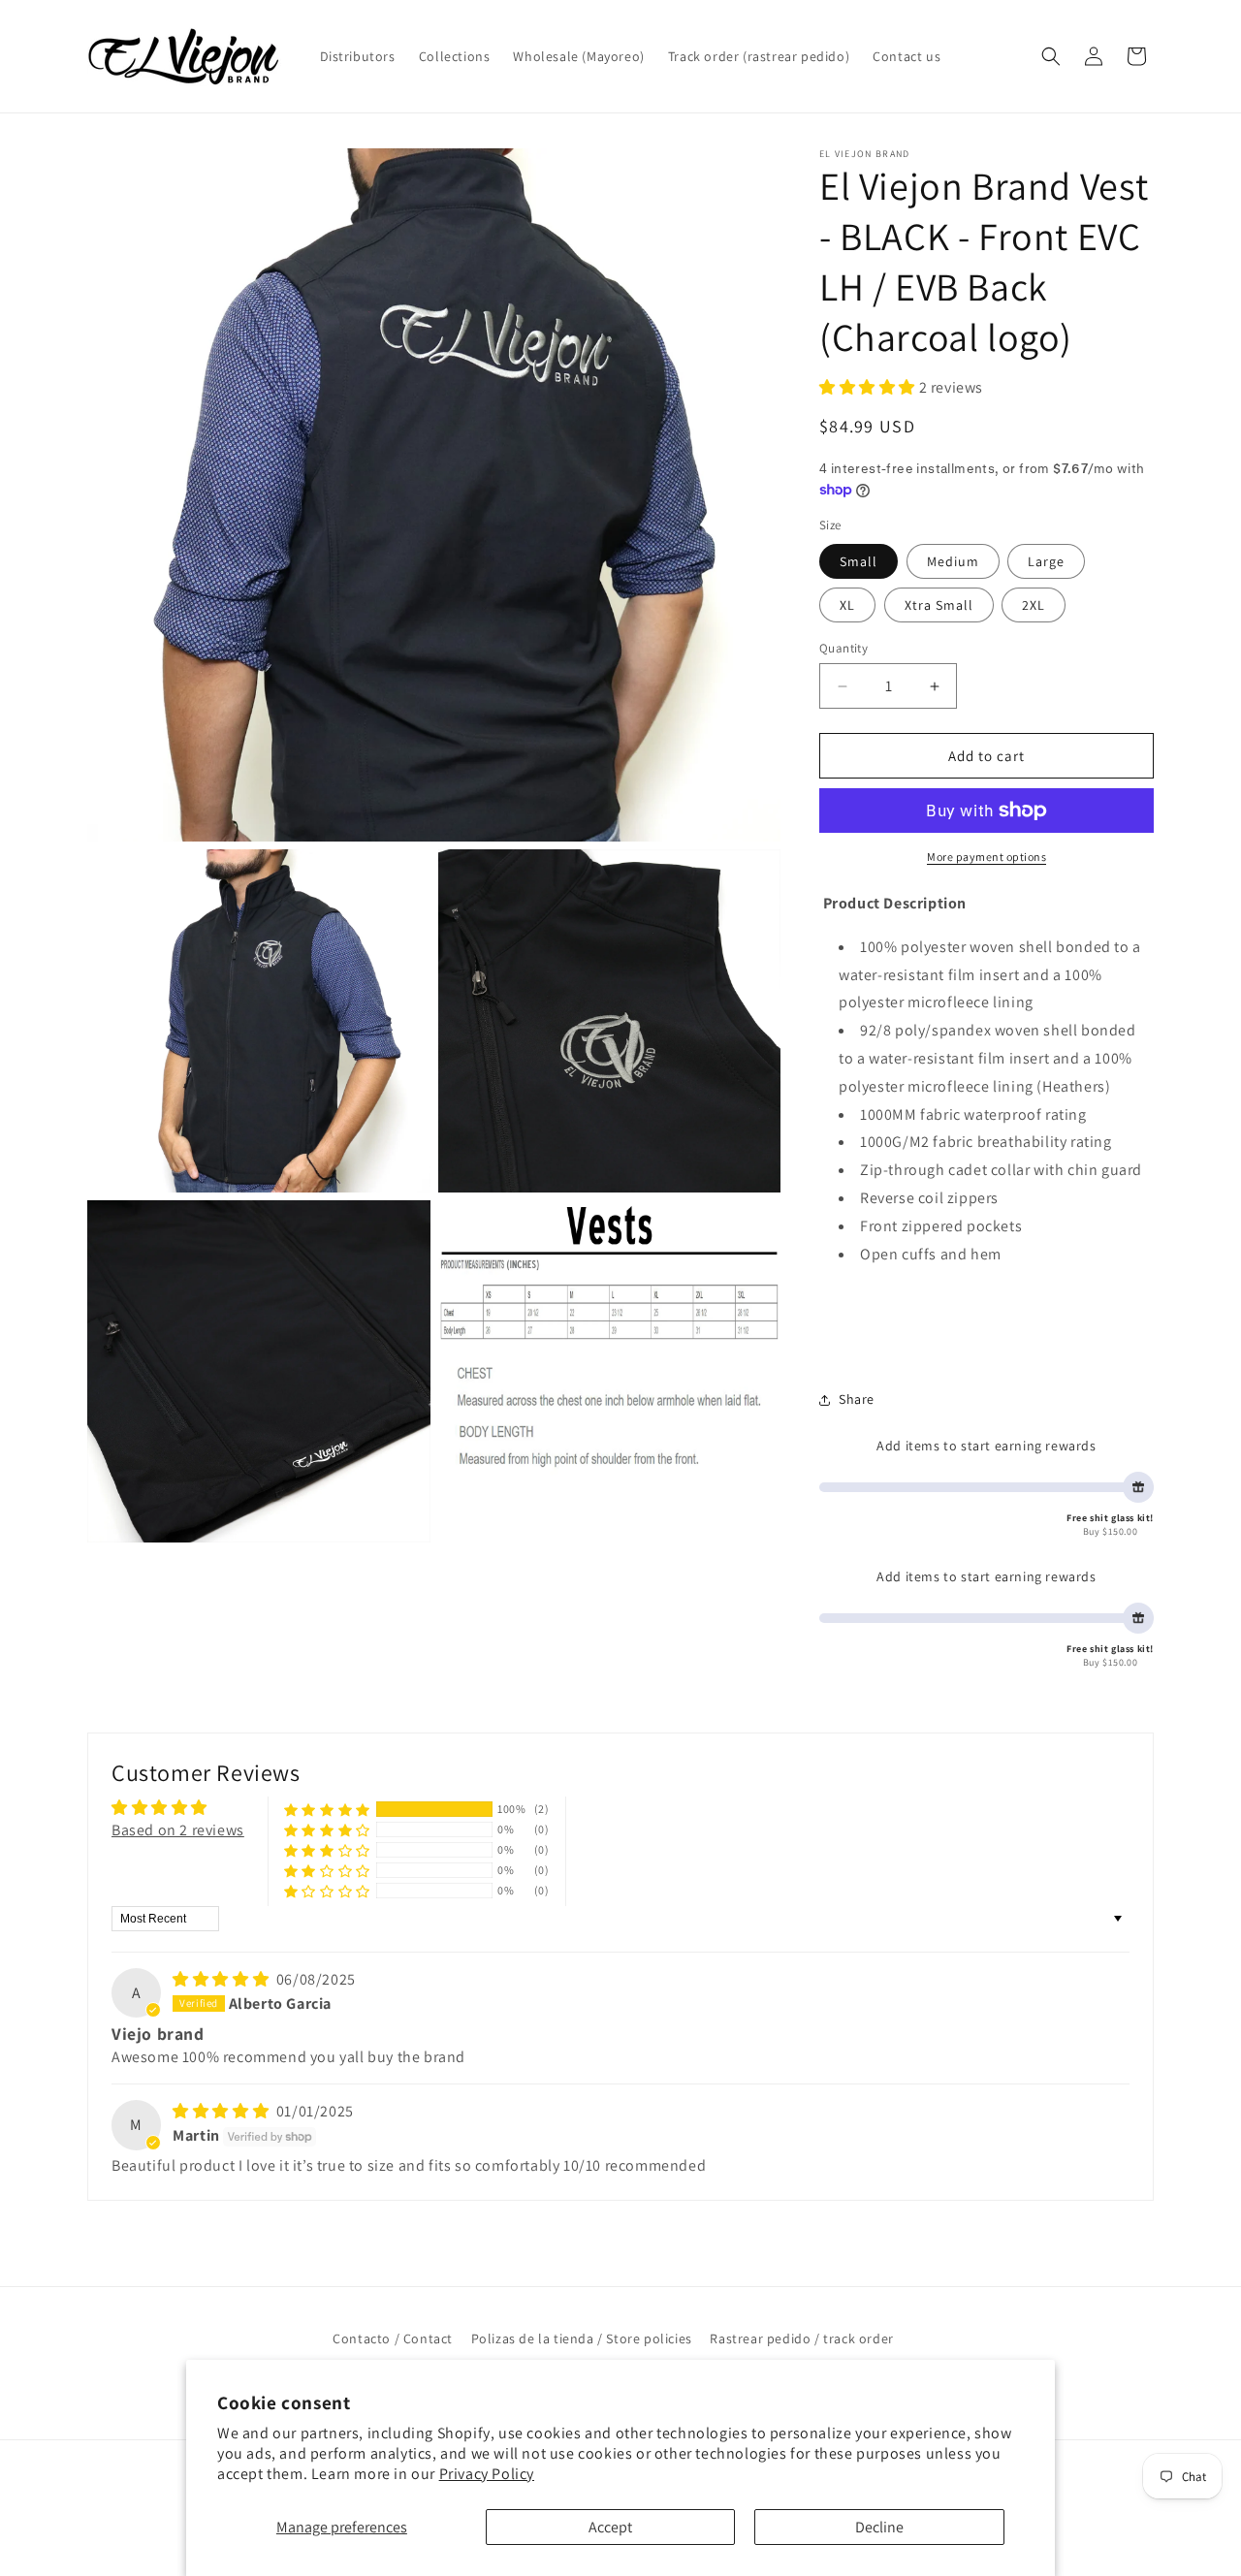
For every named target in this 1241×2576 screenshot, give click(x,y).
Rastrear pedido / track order (801, 2338)
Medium (953, 561)
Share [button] (857, 1399)
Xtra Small (939, 605)
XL (847, 605)
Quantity (843, 648)
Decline (879, 2527)
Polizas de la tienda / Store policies (582, 2338)
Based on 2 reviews (178, 1830)
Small (859, 561)
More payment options (986, 857)
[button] (1051, 56)
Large (1046, 561)
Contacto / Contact (393, 2338)
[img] (223, 1979)
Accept (610, 2527)
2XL (1034, 605)
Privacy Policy (487, 2474)
